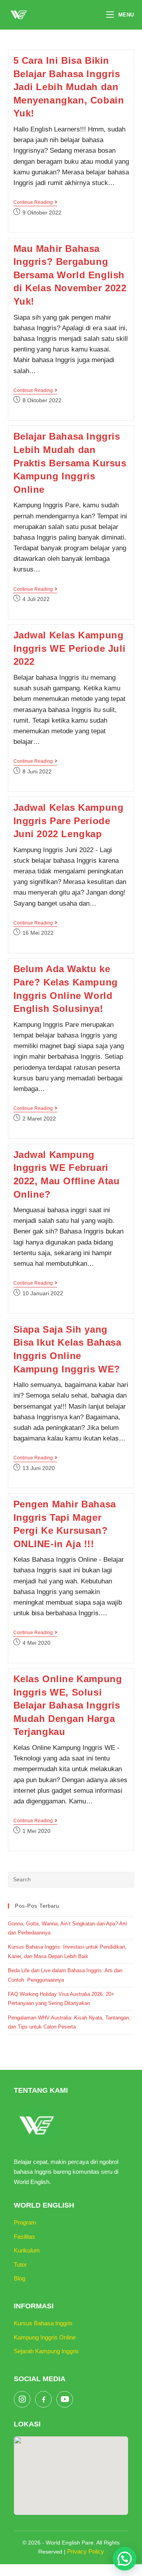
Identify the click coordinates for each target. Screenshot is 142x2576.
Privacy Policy (86, 2551)
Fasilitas (24, 2237)
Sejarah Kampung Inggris (46, 2351)
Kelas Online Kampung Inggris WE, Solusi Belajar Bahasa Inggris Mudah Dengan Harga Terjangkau (68, 1705)
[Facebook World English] (43, 2399)
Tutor (20, 2264)
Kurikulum (27, 2250)
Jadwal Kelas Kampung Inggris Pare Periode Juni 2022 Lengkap (69, 821)
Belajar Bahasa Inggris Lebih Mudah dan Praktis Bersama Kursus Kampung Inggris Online (70, 463)
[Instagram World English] (22, 2399)
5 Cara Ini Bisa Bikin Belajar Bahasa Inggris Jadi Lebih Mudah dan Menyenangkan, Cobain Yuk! (69, 87)
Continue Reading (35, 203)
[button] (125, 2559)
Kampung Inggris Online (45, 2337)
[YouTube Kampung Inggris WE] (65, 2399)
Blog (20, 2278)
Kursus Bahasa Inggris (43, 2323)
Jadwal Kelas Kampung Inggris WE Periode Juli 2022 (70, 648)
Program (25, 2222)
